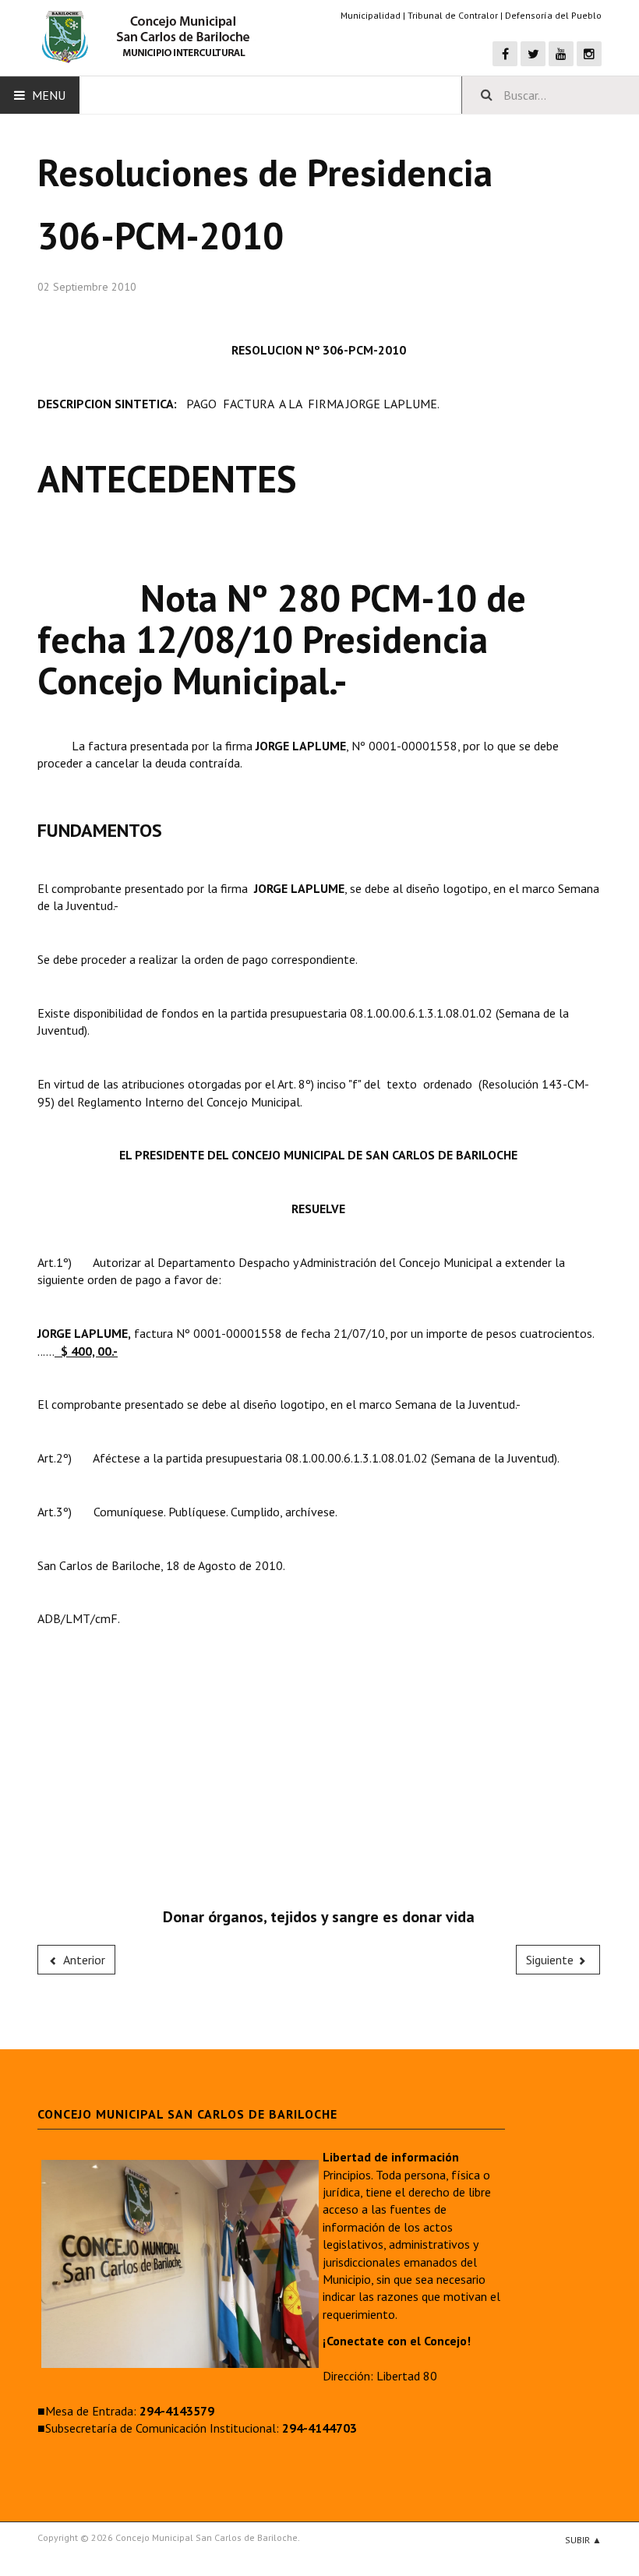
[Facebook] (505, 54)
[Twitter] (533, 54)
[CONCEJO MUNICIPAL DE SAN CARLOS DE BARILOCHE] (150, 37)
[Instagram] (589, 54)
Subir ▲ (583, 2540)
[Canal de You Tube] (561, 54)
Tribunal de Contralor (453, 15)
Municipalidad (371, 15)
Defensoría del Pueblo (553, 15)
